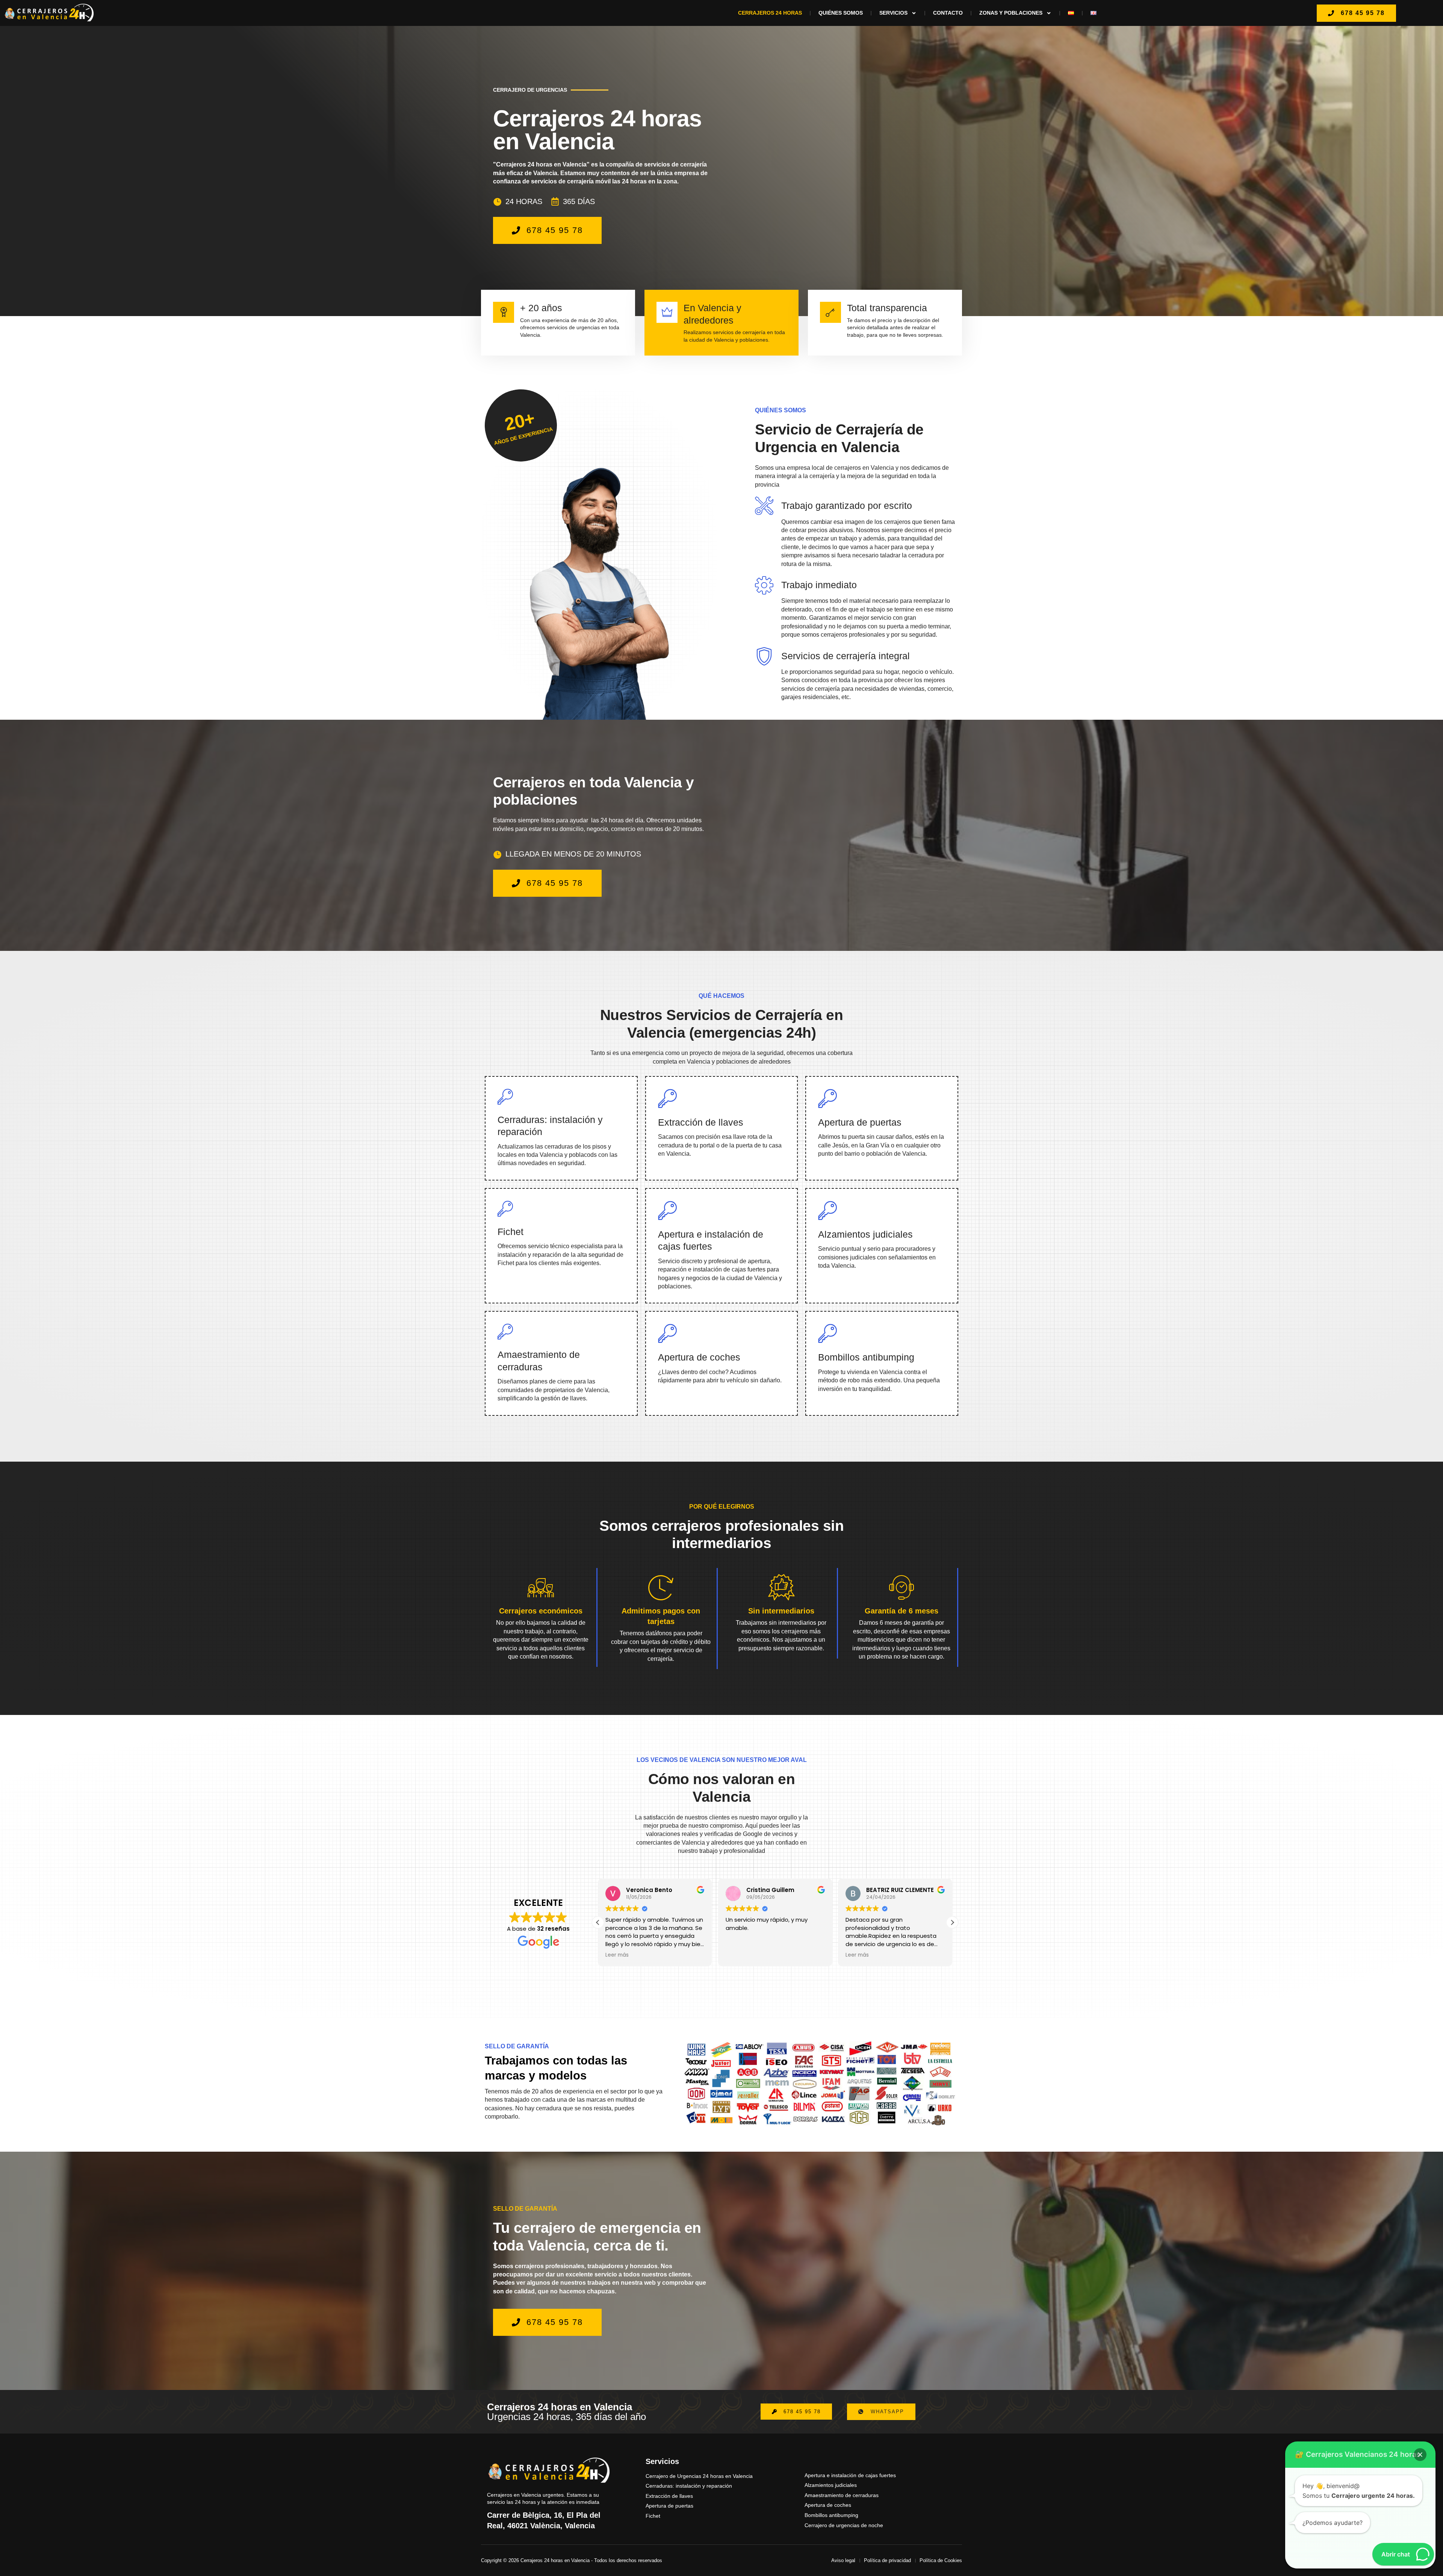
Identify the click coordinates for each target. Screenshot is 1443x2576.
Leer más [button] (617, 1955)
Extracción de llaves (701, 1122)
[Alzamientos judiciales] (827, 1210)
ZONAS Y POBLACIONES (1011, 13)
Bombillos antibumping (866, 1357)
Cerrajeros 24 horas (770, 13)
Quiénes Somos (841, 13)
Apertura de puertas (860, 1122)
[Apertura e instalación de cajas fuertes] (667, 1210)
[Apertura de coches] (667, 1333)
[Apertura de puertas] (827, 1098)
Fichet (510, 1232)
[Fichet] (505, 1209)
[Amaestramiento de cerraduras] (505, 1332)
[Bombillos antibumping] (827, 1333)
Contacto (948, 13)
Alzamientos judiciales (865, 1234)
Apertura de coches (699, 1357)
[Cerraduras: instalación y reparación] (505, 1097)
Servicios (893, 13)
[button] (952, 1922)
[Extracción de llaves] (667, 1098)
